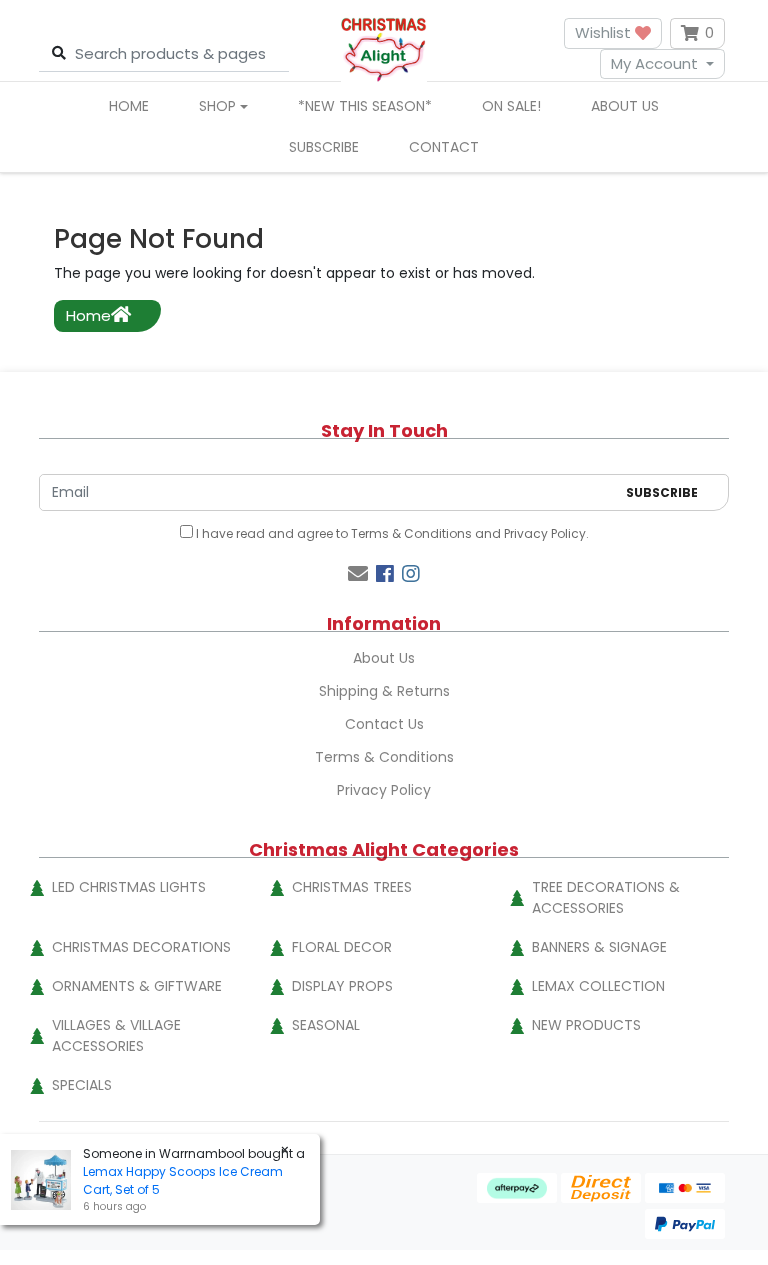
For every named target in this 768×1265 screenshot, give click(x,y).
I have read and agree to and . (391, 533)
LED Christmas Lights (129, 887)
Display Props (342, 986)
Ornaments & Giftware (137, 986)
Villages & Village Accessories (116, 1035)
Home (129, 106)
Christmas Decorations (141, 947)
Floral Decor (342, 947)
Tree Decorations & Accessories (606, 897)
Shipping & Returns (384, 691)
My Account (654, 63)
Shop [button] (217, 106)
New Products (586, 1025)
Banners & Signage (599, 947)
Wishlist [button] (605, 32)
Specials (82, 1085)
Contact (444, 147)
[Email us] (358, 574)
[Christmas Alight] (383, 48)
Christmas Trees (352, 887)
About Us (625, 106)
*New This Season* (365, 106)
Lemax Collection (598, 986)
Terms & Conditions (411, 533)
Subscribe (324, 147)
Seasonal (326, 1025)
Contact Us (384, 724)
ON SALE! (511, 106)
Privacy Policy (545, 533)
